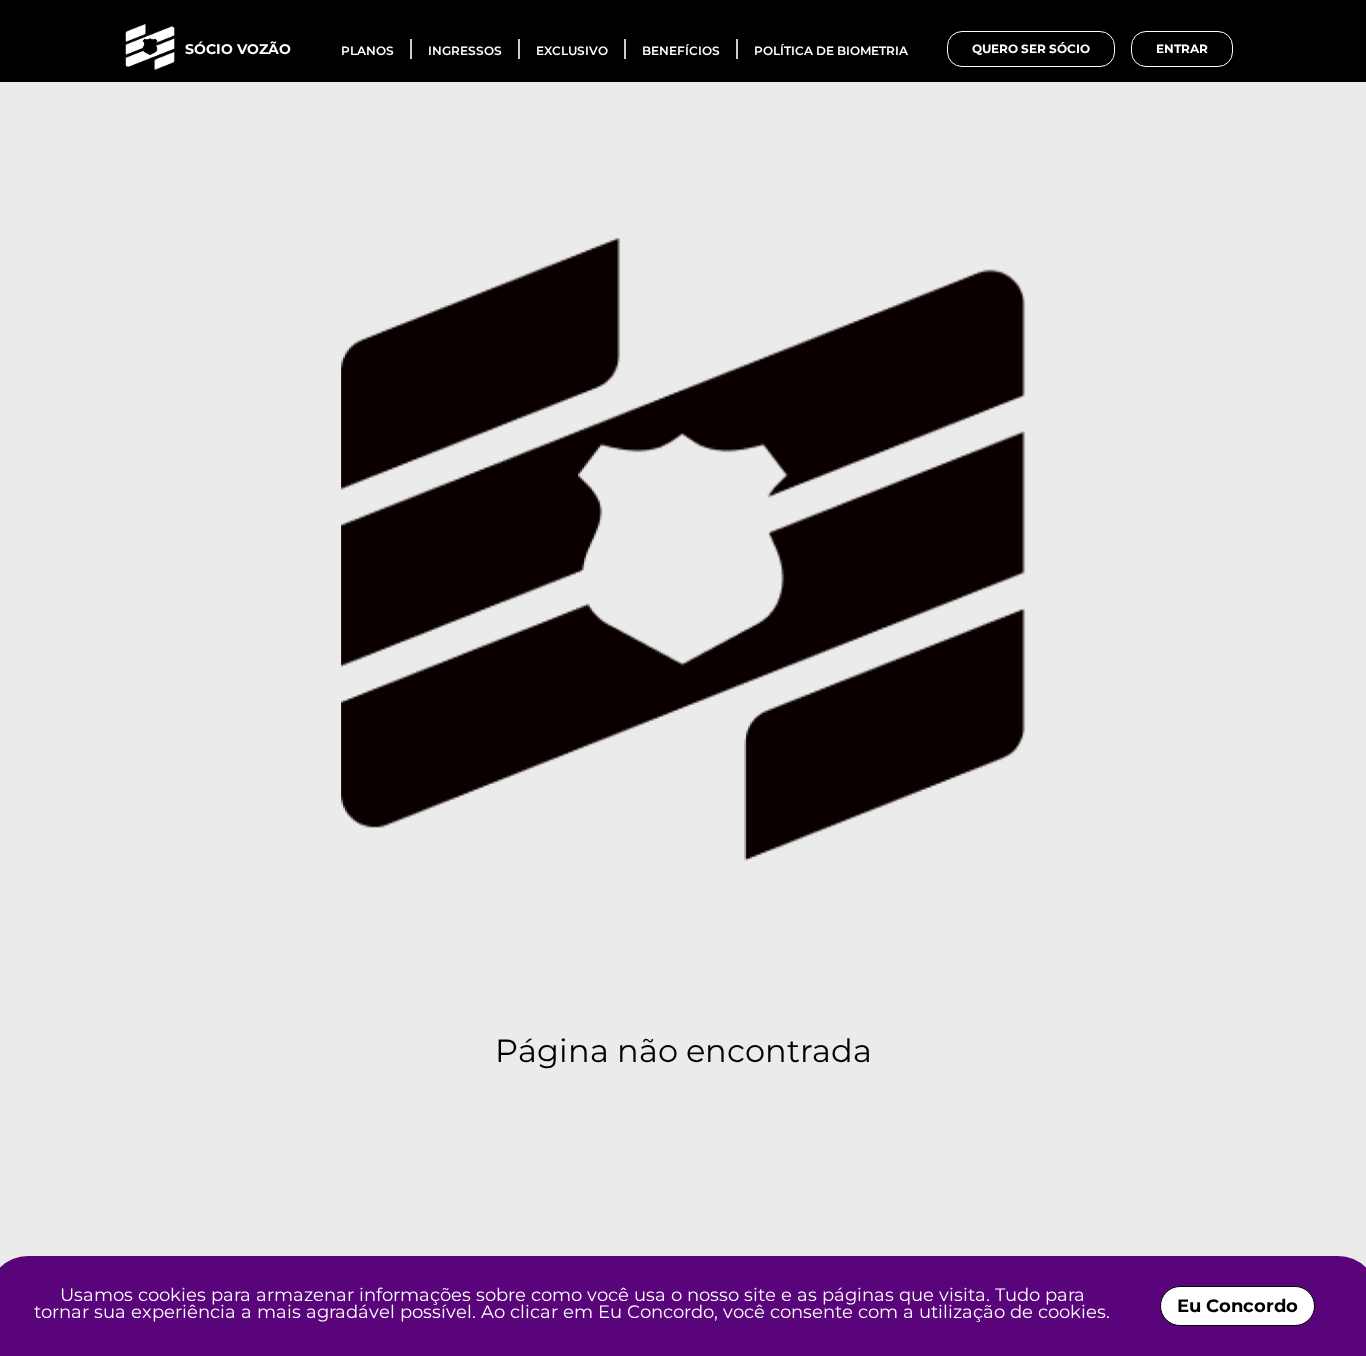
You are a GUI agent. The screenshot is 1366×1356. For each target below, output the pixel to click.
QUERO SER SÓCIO (1031, 48)
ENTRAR (1182, 48)
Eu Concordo (1237, 1305)
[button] (210, 49)
